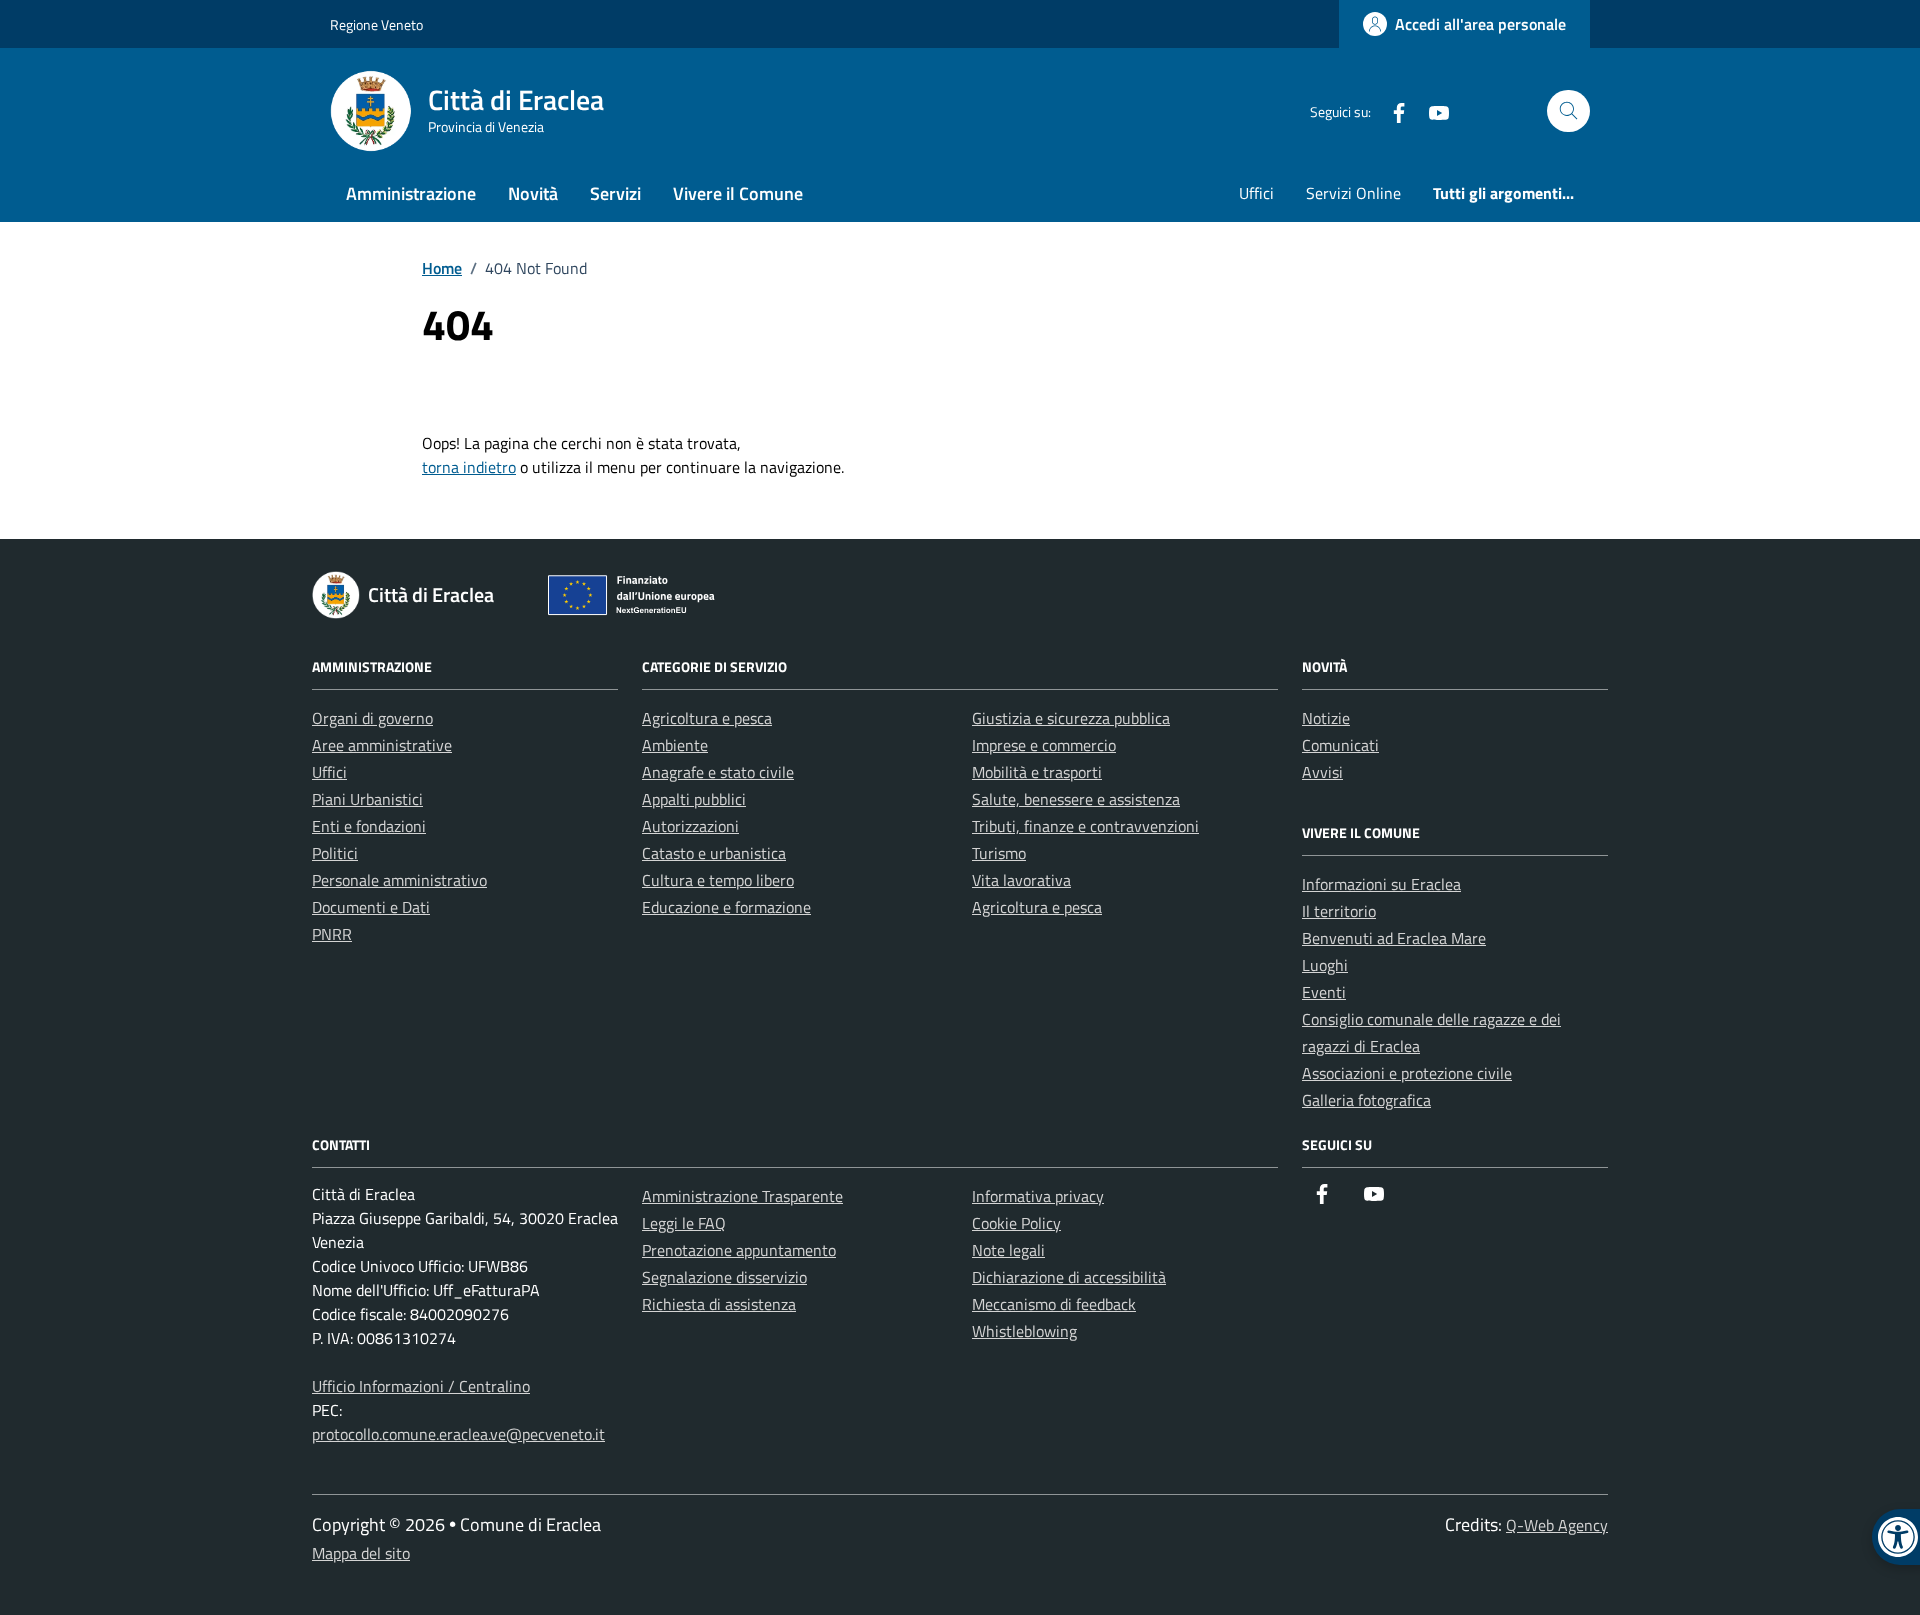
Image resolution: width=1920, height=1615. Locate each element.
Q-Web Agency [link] (1557, 1525)
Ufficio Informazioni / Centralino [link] (421, 1386)
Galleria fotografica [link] (1366, 1100)
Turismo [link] (999, 853)
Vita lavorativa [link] (1021, 880)
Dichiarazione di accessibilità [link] (1069, 1277)
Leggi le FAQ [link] (684, 1223)
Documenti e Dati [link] (371, 907)
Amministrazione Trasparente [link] (742, 1196)
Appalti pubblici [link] (694, 799)
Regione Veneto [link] (376, 24)
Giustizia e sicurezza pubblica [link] (1071, 718)
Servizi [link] (615, 193)
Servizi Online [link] (1353, 193)
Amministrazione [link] (411, 193)
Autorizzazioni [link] (690, 826)
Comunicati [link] (1340, 745)
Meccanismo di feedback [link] (1054, 1304)
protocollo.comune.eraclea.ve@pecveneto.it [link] (458, 1434)
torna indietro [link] (469, 467)
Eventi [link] (1324, 992)
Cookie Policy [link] (1016, 1223)
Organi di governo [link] (372, 718)
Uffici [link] (1256, 193)
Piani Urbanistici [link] (367, 799)
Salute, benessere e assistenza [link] (1076, 799)
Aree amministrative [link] (382, 745)
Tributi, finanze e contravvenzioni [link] (1085, 826)
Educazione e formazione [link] (726, 907)
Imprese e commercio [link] (1044, 745)
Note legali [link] (1008, 1250)
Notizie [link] (1326, 718)
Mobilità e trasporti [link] (1037, 772)
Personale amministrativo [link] (399, 880)
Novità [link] (533, 193)
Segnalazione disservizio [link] (724, 1277)
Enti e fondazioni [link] (369, 826)
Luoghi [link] (1325, 965)
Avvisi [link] (1322, 772)
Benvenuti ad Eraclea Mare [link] (1394, 938)
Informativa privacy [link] (1038, 1196)
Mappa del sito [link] (361, 1553)
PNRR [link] (332, 934)
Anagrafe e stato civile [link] (718, 772)
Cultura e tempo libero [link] (718, 880)
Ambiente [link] (675, 745)
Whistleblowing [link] (1024, 1331)
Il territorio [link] (1339, 911)
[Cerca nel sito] (1568, 111)
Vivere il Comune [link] (738, 193)
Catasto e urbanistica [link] (714, 853)
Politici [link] (335, 853)
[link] (1464, 24)
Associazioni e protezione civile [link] (1407, 1073)
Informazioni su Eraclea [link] (1381, 884)
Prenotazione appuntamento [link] (739, 1250)
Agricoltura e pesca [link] (707, 718)
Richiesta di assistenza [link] (719, 1304)
